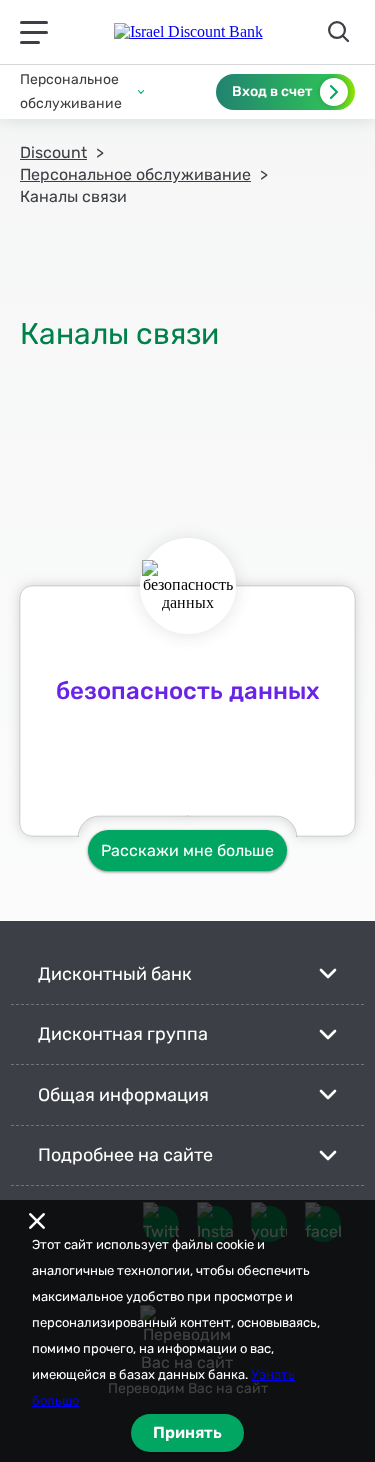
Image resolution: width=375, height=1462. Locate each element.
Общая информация (123, 1095)
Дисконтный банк (115, 974)
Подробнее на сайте (125, 1155)
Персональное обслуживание (135, 174)
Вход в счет (272, 91)
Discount (53, 152)
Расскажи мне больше (187, 850)
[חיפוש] (341, 32)
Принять (187, 1432)
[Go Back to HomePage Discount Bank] (188, 32)
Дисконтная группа (123, 1034)
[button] (82, 92)
